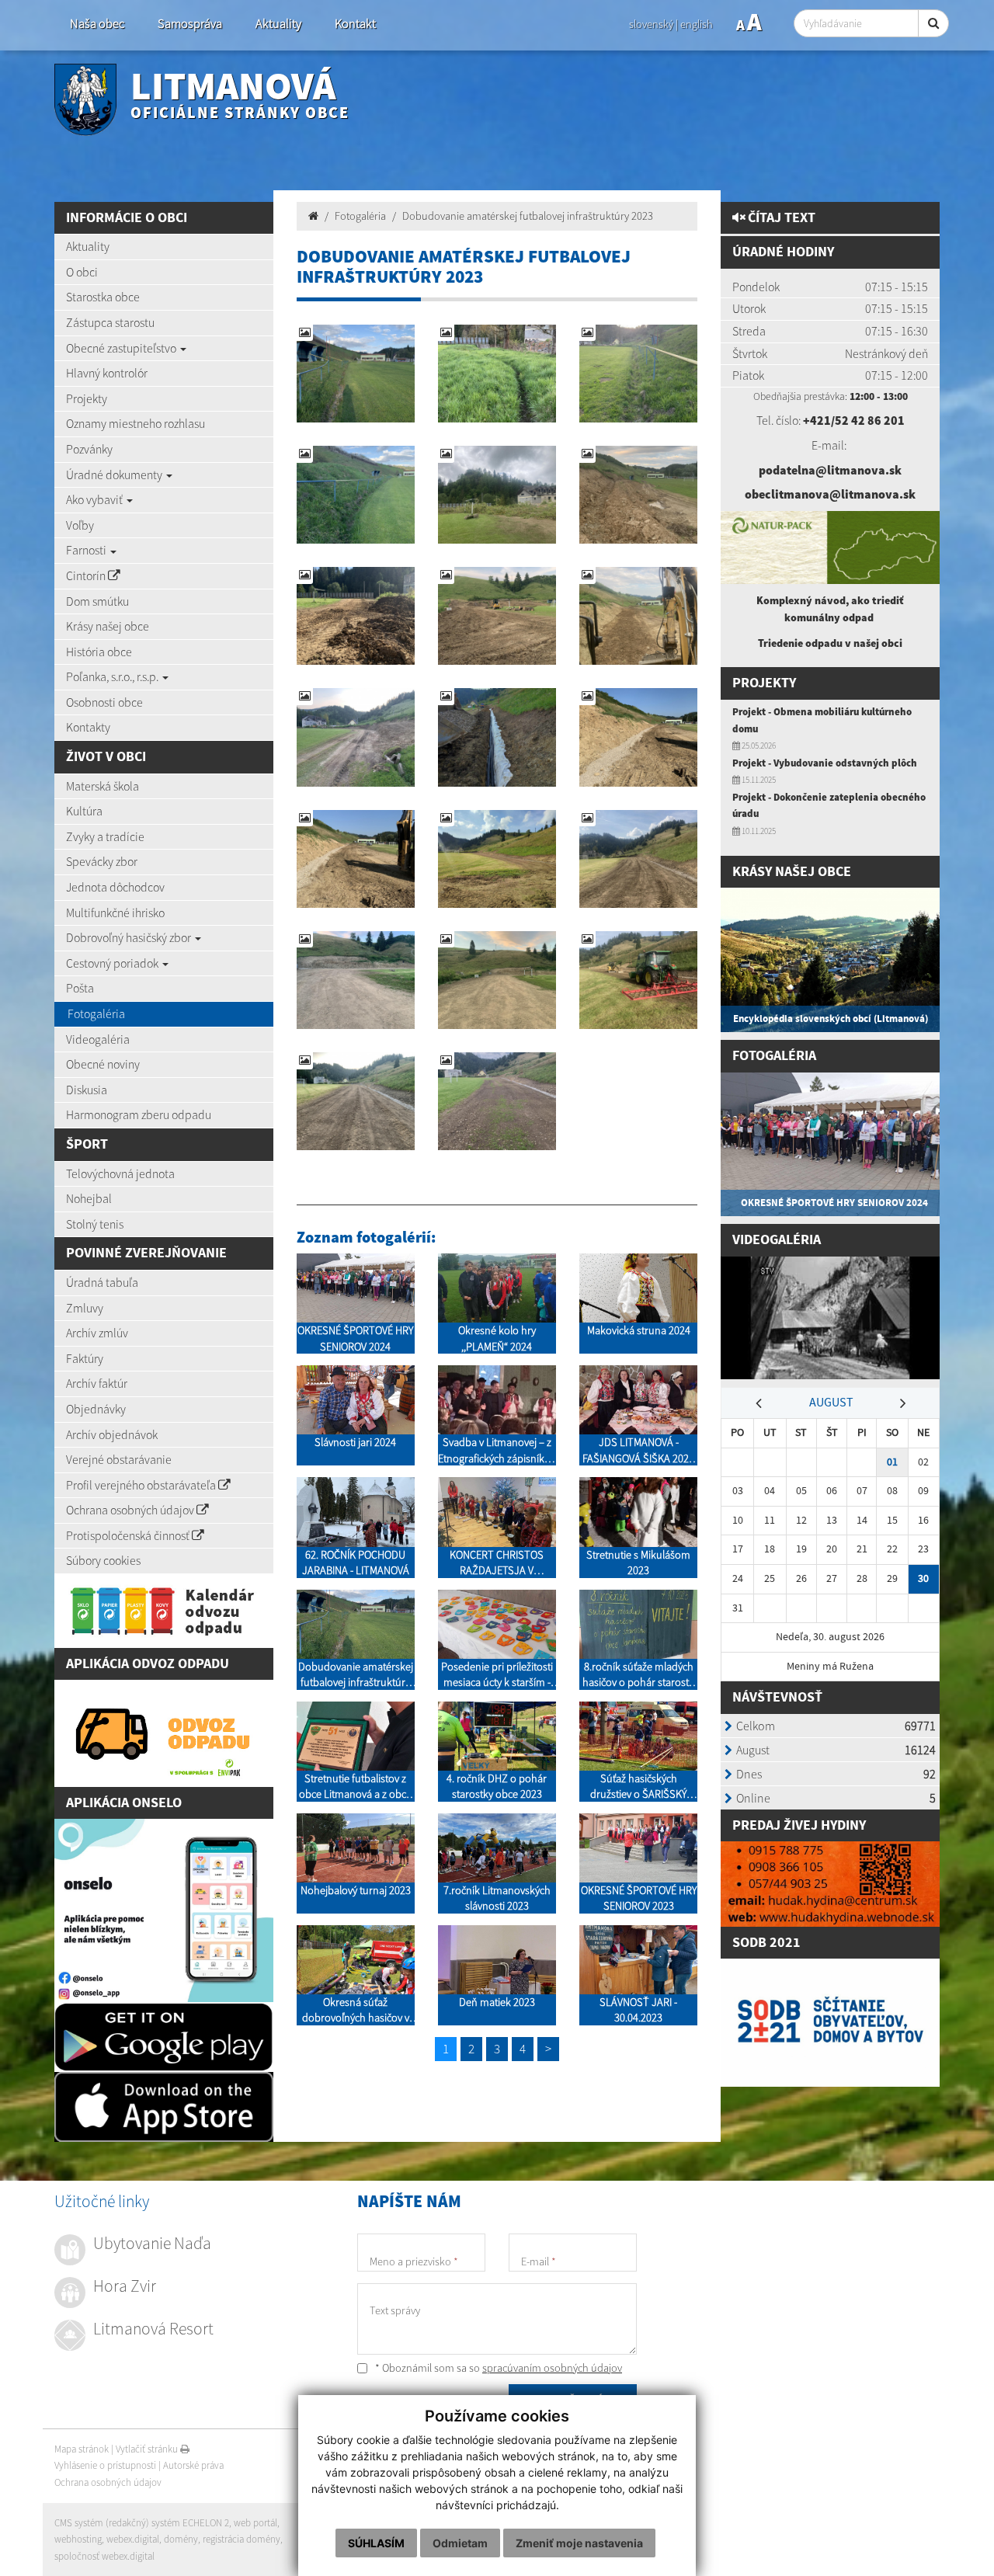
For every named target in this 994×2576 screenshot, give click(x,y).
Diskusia (87, 1090)
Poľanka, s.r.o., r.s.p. (113, 676)
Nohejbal (89, 1198)
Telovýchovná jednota (120, 1173)
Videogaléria (98, 1039)
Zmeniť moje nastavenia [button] (579, 2543)
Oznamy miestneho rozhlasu (136, 423)
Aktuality (278, 24)
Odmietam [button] (460, 2543)
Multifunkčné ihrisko (115, 913)
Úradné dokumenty (115, 475)
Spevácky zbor (102, 861)
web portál (255, 2523)
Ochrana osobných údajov (131, 1510)
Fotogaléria (96, 1013)
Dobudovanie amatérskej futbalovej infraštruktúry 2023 (528, 216)
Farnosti (87, 550)
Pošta (80, 988)
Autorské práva (193, 2465)
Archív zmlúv (97, 1333)
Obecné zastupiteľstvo (122, 348)
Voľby (80, 525)
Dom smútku (97, 601)
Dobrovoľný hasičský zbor (130, 937)
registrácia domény (242, 2539)
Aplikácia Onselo (124, 1803)
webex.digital (133, 2539)
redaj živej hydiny (803, 1825)
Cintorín (87, 575)
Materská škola (103, 786)
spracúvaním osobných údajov (552, 2368)
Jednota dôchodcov (115, 887)
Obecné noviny (103, 1064)
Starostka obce (103, 297)
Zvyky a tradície (105, 836)
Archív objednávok (112, 1434)
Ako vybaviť (96, 499)
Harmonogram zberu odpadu (139, 1114)
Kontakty (88, 727)
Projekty (87, 398)
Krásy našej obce (108, 626)
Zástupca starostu (110, 322)
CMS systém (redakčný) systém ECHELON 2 (142, 2523)
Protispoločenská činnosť (129, 1535)
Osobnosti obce (104, 702)
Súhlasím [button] (376, 2543)
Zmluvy (85, 1308)
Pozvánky (89, 449)
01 (892, 1462)
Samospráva (190, 24)
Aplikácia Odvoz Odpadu (148, 1664)
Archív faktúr (97, 1383)
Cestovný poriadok (113, 963)
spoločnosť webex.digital (104, 2556)
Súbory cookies (103, 1560)
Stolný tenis (95, 1224)
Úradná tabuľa (102, 1282)
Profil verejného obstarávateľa (142, 1485)
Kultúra (84, 811)
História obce (99, 652)
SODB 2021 (766, 1943)
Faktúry (85, 1358)
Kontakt (355, 24)
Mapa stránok (82, 2449)
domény (181, 2539)
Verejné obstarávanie (119, 1459)
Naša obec (97, 24)
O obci (82, 272)
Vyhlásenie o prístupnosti (105, 2465)
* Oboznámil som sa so (497, 2368)
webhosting (78, 2539)
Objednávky (96, 1409)
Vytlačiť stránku (148, 2449)
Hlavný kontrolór (107, 373)
